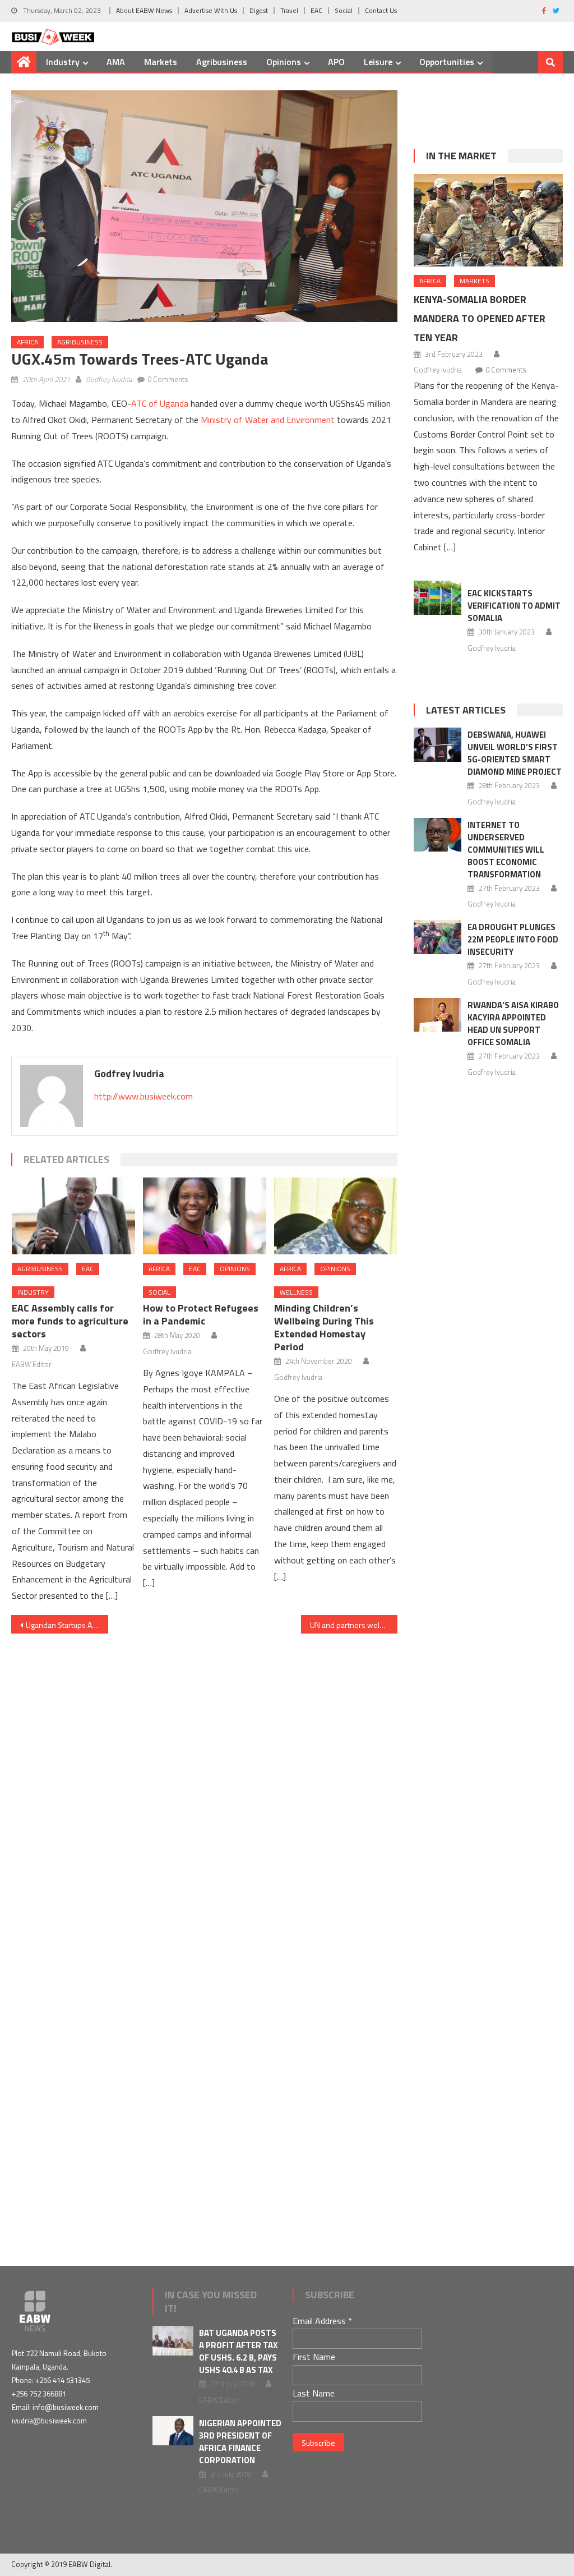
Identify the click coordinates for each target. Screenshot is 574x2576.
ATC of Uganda (160, 403)
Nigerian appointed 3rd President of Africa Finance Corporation (240, 2442)
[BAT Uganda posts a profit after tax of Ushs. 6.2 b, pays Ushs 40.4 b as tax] (173, 2341)
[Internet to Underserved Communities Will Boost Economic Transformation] (438, 835)
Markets (161, 62)
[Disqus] (204, 1774)
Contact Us (381, 10)
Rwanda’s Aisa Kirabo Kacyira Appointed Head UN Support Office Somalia (513, 1024)
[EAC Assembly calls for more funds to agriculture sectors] (73, 1216)
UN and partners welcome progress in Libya (354, 1625)
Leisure (378, 62)
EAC (316, 10)
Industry (63, 62)
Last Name (314, 2393)
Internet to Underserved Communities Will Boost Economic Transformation (506, 850)
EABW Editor (32, 1364)
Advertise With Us (211, 10)
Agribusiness (222, 62)
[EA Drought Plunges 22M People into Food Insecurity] (438, 937)
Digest (259, 10)
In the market (461, 156)
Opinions (284, 62)
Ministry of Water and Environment (268, 420)
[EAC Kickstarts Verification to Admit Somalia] (438, 598)
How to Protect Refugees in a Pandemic (201, 1314)
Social (344, 10)
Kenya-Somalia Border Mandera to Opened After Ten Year (480, 318)
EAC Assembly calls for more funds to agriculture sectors (70, 1321)
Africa (27, 342)
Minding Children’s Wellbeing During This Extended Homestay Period (324, 1327)
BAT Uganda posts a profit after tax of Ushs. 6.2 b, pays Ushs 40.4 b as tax (239, 2351)
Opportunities (447, 62)
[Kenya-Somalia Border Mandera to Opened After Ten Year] (488, 220)
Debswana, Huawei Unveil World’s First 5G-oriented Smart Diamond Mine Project (515, 753)
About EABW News (144, 10)
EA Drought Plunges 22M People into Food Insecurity (513, 939)
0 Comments (168, 379)
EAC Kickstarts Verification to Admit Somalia (514, 606)
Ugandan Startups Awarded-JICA (67, 1625)
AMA (116, 62)
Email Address (322, 2321)
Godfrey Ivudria (109, 379)
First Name (314, 2357)
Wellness (296, 1292)
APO (336, 62)
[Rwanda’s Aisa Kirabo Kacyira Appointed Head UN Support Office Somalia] (438, 1015)
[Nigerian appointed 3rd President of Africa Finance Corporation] (173, 2431)
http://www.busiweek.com (143, 1096)
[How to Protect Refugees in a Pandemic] (205, 1216)
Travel (289, 10)
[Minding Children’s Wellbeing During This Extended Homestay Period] (336, 1216)
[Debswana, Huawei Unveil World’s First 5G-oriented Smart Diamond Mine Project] (438, 745)
